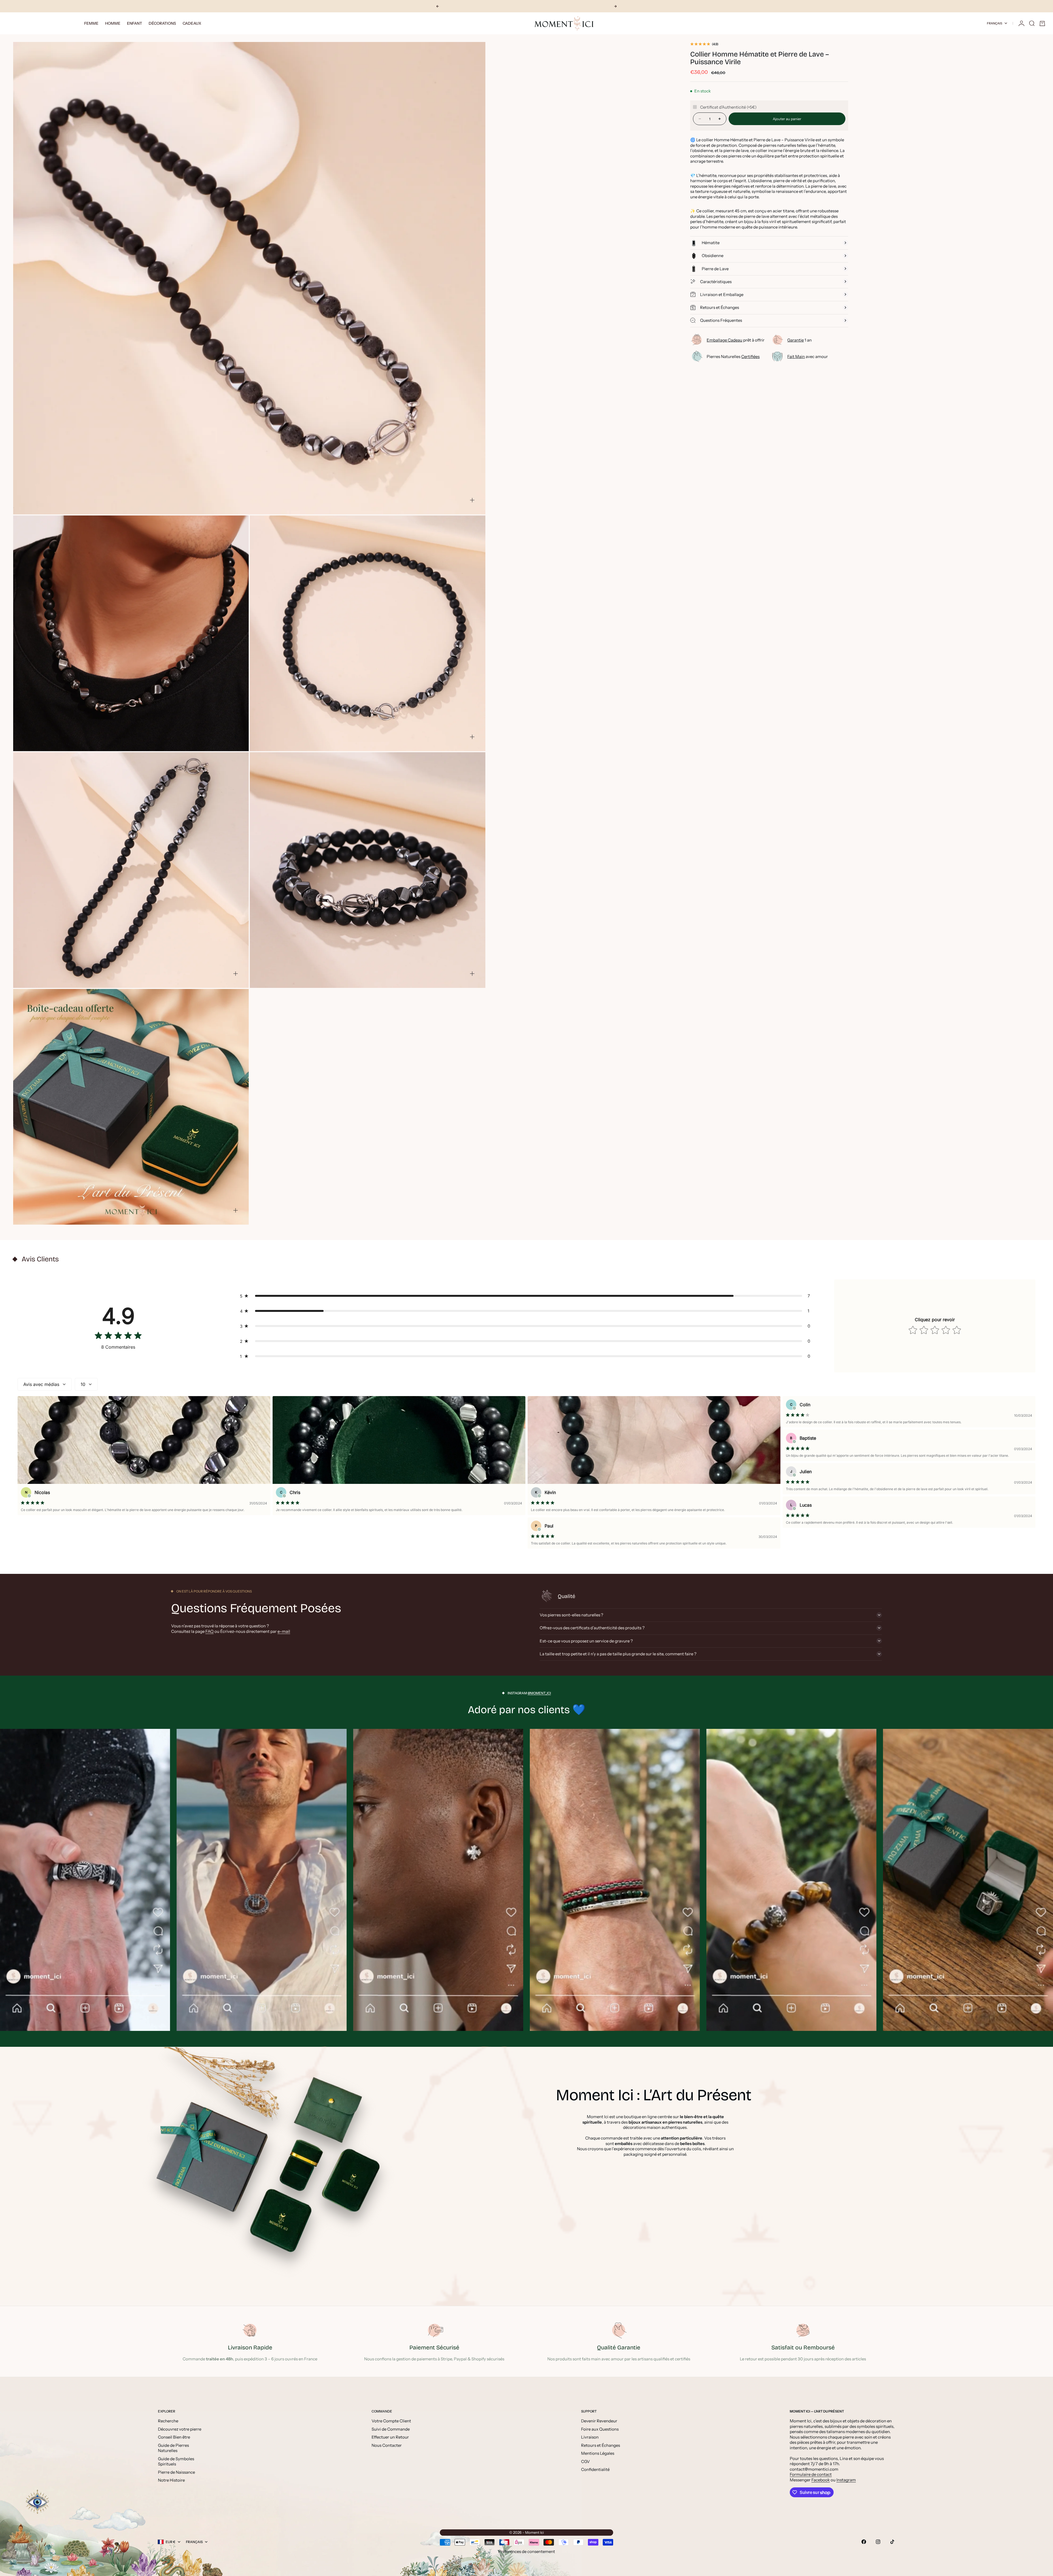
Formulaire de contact (811, 2474)
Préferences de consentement (527, 2551)
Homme (113, 23)
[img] (118, 1337)
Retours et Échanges (601, 2445)
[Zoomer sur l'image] (472, 500)
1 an (799, 340)
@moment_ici (539, 1693)
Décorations (162, 23)
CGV (585, 2461)
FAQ (210, 1631)
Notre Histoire (171, 2480)
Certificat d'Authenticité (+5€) (728, 107)
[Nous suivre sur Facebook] (864, 2542)
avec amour (808, 356)
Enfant (135, 23)
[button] (526, 1296)
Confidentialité (595, 2469)
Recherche (168, 2421)
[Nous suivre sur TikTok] (892, 2542)
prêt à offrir (736, 340)
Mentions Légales (598, 2453)
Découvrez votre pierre (180, 2429)
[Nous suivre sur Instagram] (878, 2542)
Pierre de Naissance (176, 2472)
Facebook (821, 2480)
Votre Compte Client (391, 2421)
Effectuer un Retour (390, 2437)
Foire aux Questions (600, 2429)
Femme (91, 23)
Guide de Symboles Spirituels (176, 2461)
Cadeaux (192, 23)
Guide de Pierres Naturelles (173, 2448)
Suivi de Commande (391, 2429)
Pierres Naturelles (733, 356)
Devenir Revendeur (599, 2421)
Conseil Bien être (174, 2437)
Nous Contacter (387, 2445)
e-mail (284, 1631)
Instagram (846, 2480)
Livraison (590, 2437)
